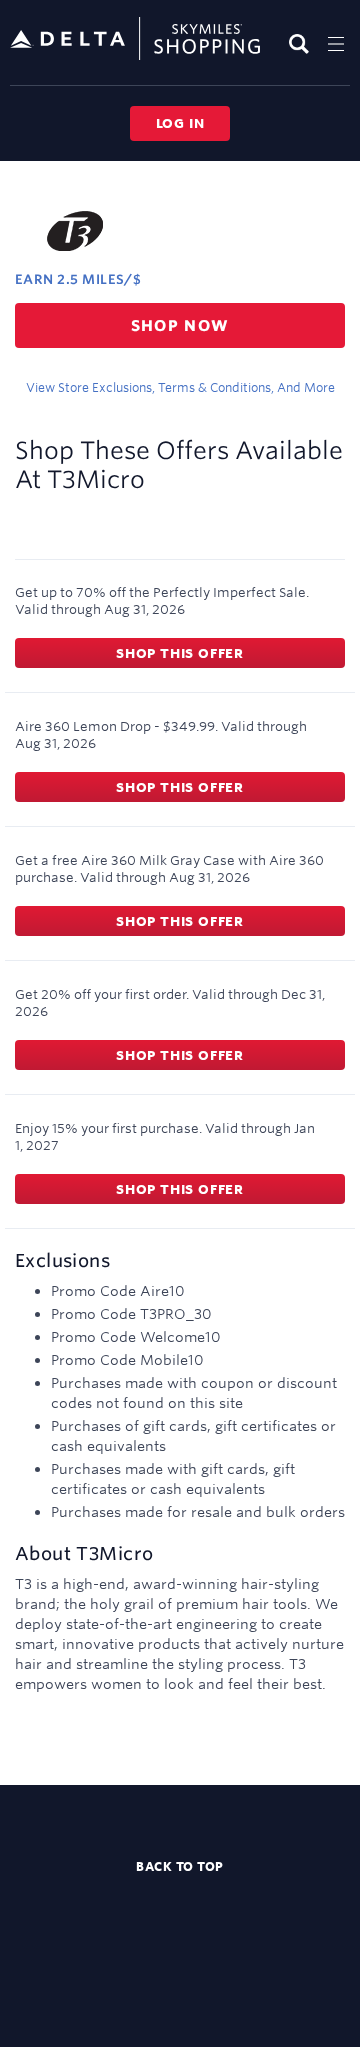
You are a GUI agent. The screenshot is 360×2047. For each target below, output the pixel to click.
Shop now (180, 325)
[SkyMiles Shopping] (135, 39)
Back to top (180, 1866)
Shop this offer (180, 653)
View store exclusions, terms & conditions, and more (180, 387)
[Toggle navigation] (336, 43)
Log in (180, 123)
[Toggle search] (301, 43)
